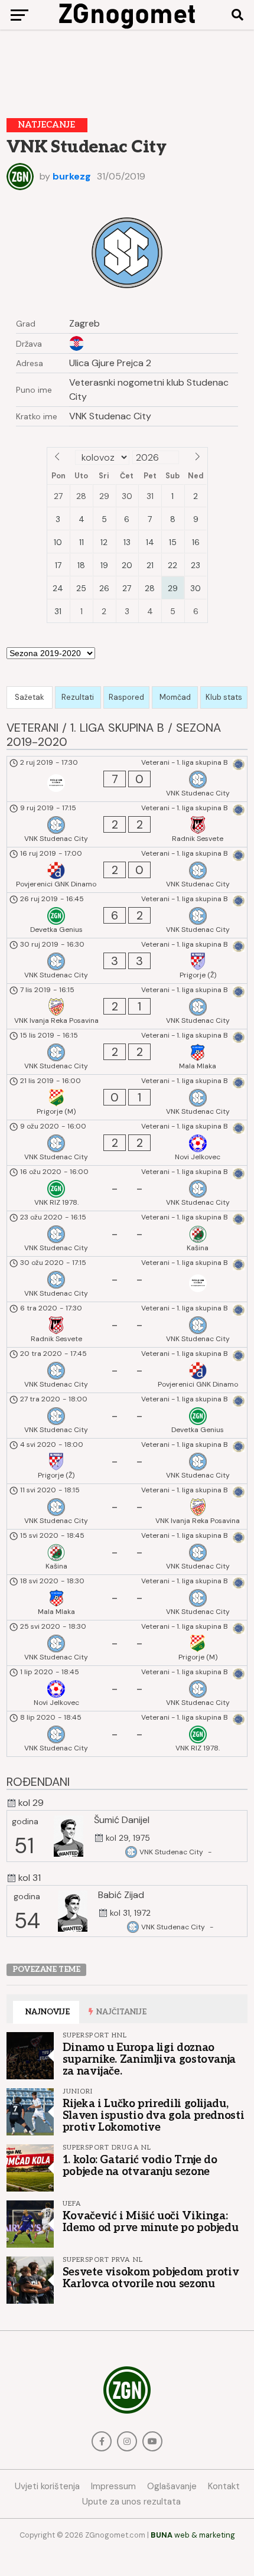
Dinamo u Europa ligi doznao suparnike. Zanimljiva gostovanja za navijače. (149, 2059)
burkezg (72, 176)
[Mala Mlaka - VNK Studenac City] (127, 1597)
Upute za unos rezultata (131, 2502)
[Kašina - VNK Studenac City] (127, 1552)
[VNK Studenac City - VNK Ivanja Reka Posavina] (127, 1507)
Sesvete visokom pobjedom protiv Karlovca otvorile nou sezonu (151, 2278)
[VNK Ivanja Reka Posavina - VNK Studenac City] (127, 1006)
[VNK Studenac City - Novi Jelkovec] (127, 1143)
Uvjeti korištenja (47, 2486)
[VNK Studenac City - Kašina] (127, 1234)
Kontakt (224, 2486)
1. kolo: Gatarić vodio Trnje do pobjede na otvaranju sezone (140, 2166)
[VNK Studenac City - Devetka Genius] (127, 1416)
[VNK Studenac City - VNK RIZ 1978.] (127, 1734)
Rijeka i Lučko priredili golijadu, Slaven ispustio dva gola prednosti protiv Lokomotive (154, 2115)
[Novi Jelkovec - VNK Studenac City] (127, 1688)
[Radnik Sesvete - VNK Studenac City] (127, 1325)
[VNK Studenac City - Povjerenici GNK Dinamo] (127, 1370)
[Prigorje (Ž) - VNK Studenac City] (127, 1461)
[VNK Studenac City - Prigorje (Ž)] (127, 961)
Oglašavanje (172, 2486)
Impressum (113, 2486)
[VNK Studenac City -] (127, 1279)
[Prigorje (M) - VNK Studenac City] (127, 1097)
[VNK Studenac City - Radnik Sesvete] (127, 824)
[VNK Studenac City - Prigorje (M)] (127, 1643)
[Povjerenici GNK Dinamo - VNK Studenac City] (127, 870)
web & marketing (193, 2535)
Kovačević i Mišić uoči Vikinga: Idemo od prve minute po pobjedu (151, 2222)
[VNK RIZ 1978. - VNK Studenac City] (127, 1188)
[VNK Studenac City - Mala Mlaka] (127, 1052)
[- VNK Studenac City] (127, 779)
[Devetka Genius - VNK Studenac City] (127, 915)
